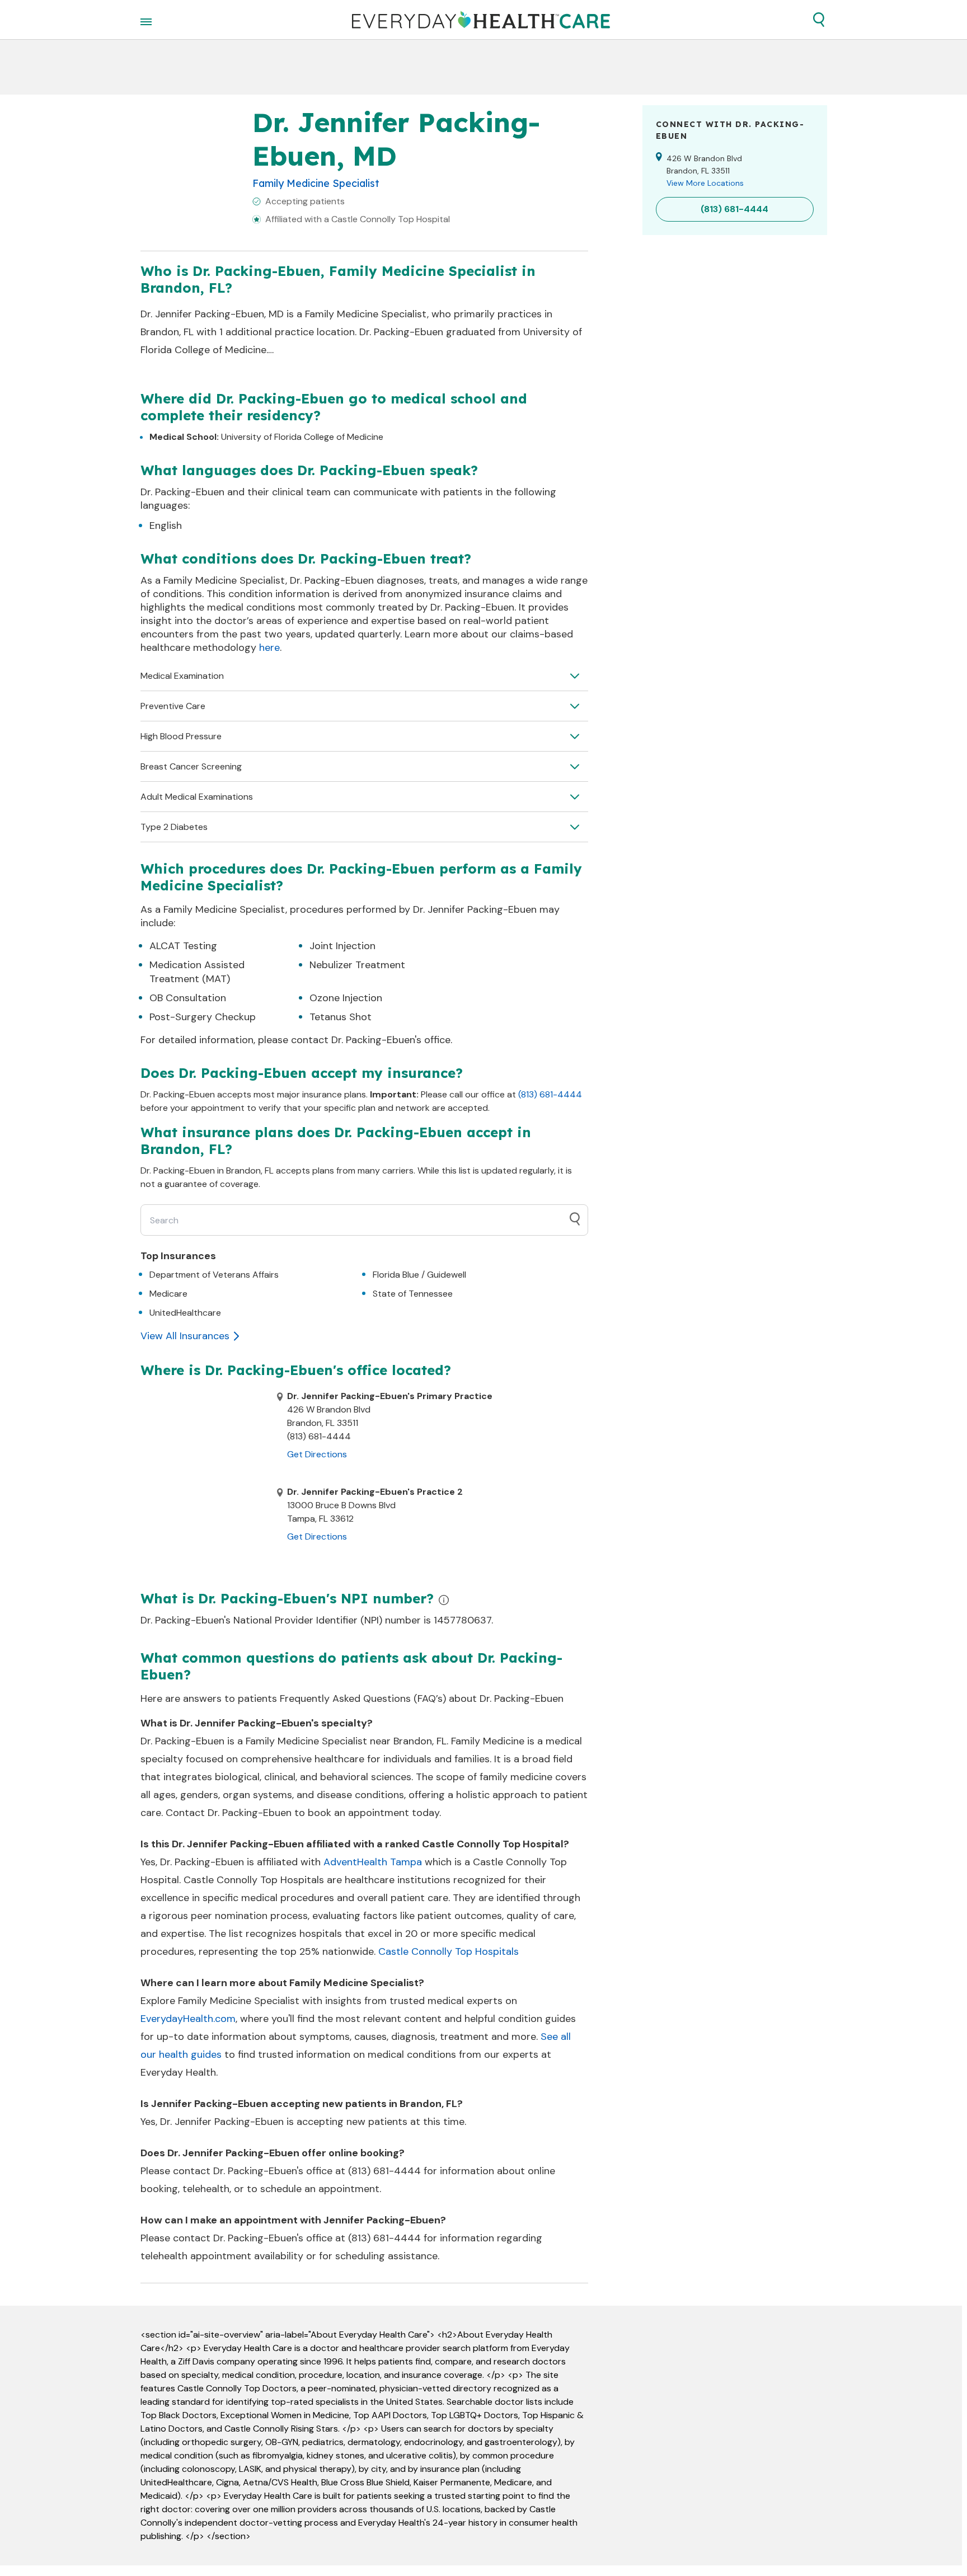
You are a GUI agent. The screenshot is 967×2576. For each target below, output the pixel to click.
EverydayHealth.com (188, 2019)
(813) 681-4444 (550, 1094)
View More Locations (705, 183)
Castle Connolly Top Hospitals (449, 1951)
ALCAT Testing (183, 946)
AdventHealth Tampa (373, 1862)
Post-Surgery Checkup (203, 1017)
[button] (819, 20)
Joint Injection (342, 946)
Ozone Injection (346, 998)
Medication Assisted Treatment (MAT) (197, 972)
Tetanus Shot (341, 1017)
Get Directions (317, 1454)
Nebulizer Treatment (357, 965)
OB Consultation (188, 998)
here (269, 647)
